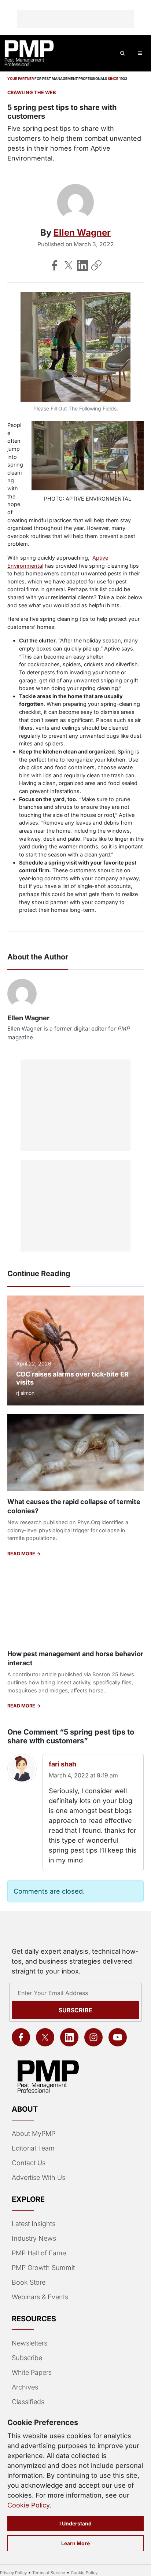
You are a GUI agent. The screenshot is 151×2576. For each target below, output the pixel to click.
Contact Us (29, 2163)
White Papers (32, 2372)
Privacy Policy (13, 2573)
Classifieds (28, 2402)
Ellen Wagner (82, 233)
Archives (25, 2387)
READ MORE (22, 1554)
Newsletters (30, 2343)
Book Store (29, 2282)
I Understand (75, 2523)
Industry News (34, 2238)
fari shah (62, 1764)
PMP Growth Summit (43, 2268)
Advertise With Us (38, 2177)
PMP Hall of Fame (39, 2253)
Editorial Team (33, 2148)
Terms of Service (49, 2573)
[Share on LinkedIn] (82, 265)
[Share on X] (69, 265)
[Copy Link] (96, 265)
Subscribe (75, 2010)
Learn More (75, 2543)
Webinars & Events (40, 2297)
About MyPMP (34, 2133)
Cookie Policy (28, 2505)
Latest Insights (34, 2224)
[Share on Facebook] (55, 265)
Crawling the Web (32, 93)
